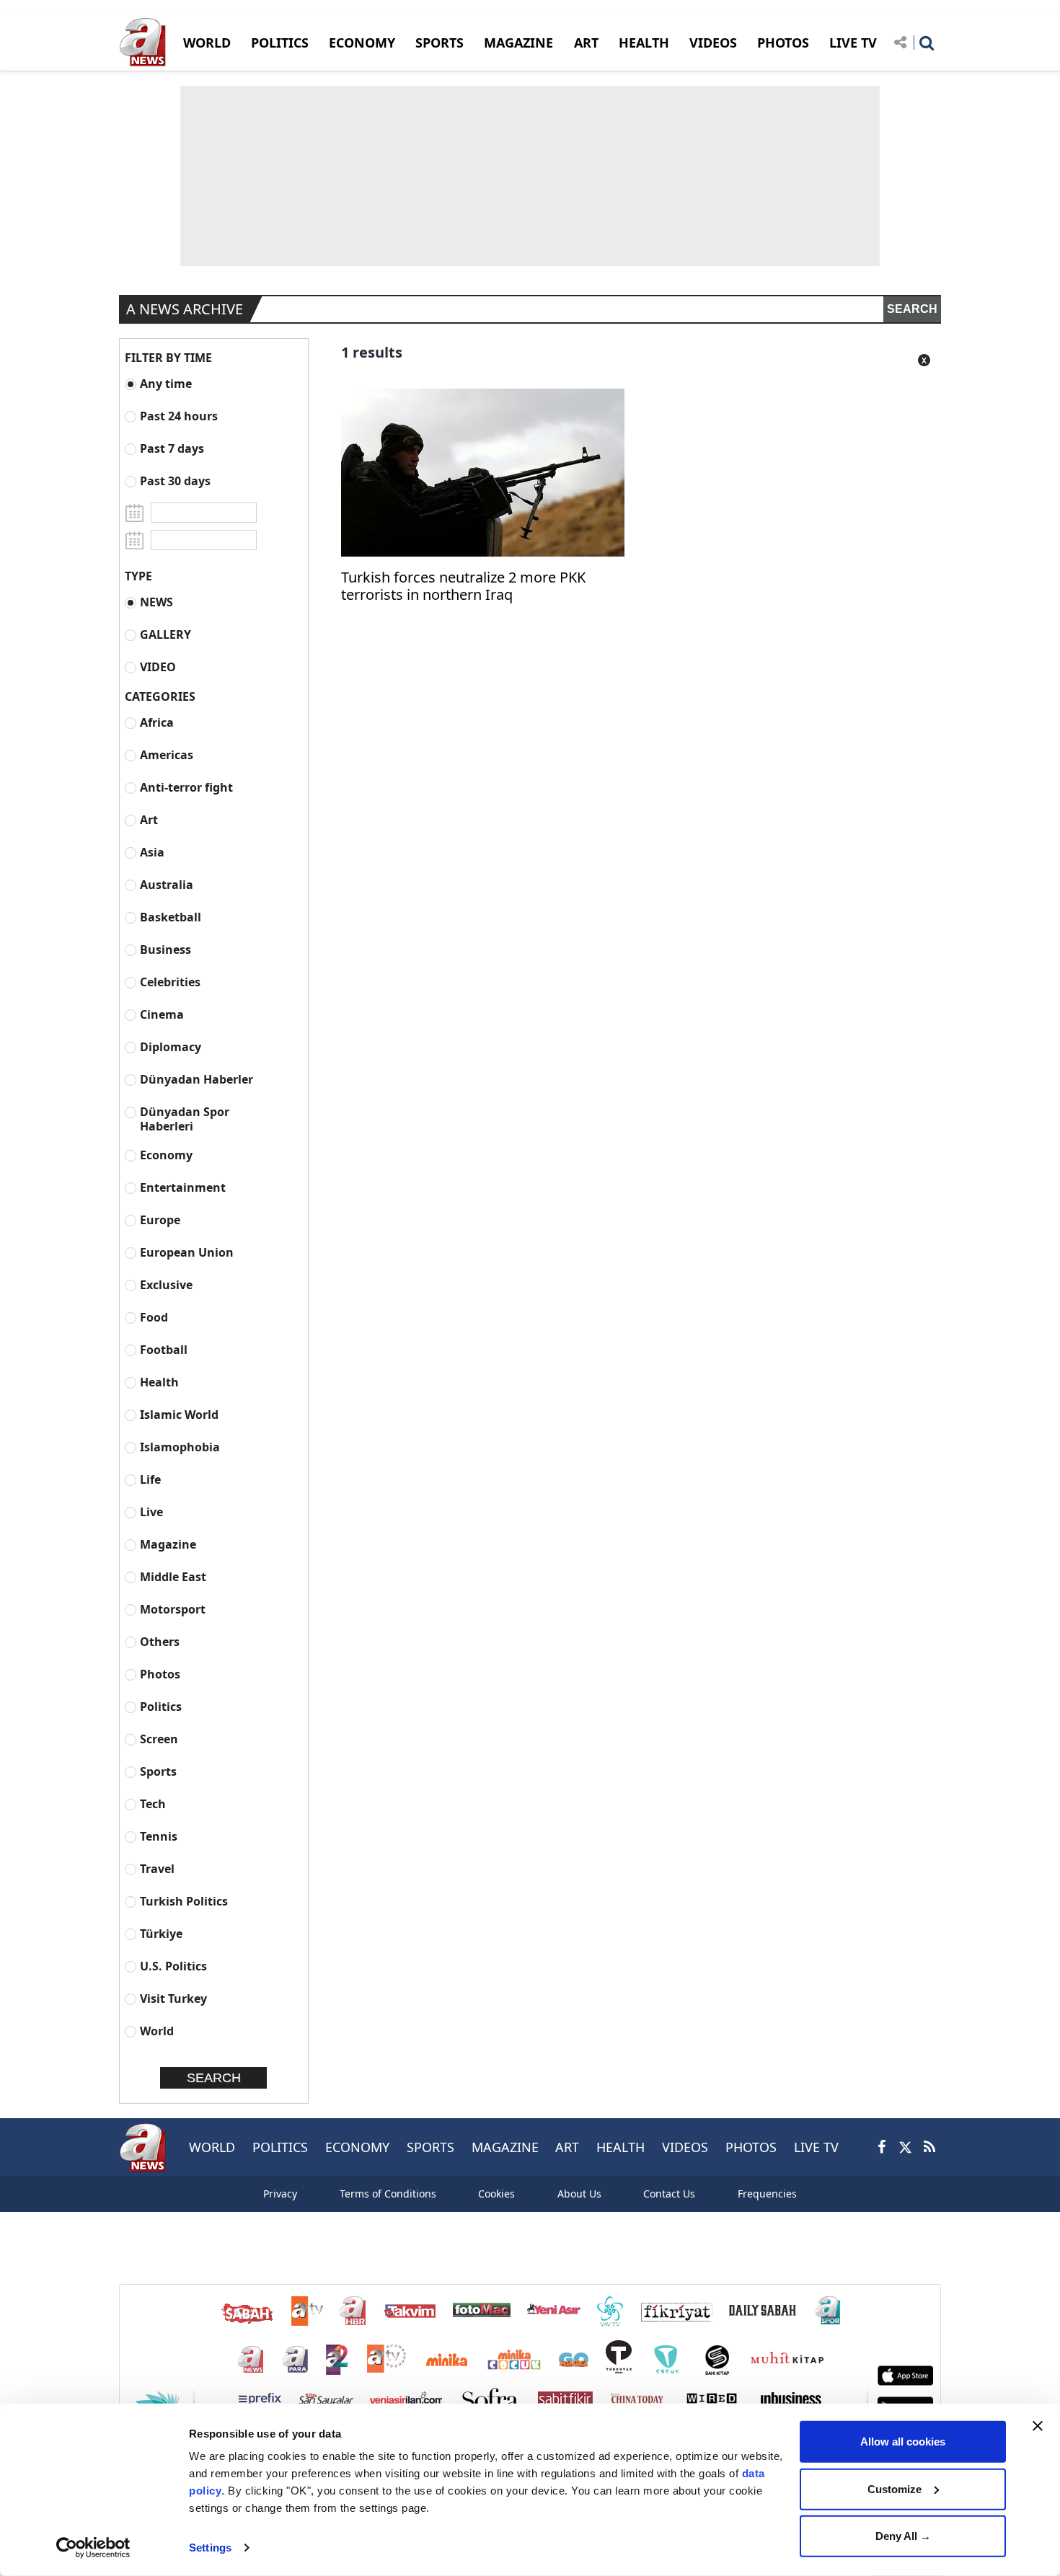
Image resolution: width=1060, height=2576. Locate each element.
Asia (152, 852)
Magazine (168, 1544)
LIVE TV (853, 43)
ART (586, 43)
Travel (157, 1868)
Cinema (162, 1014)
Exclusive (166, 1284)
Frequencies (767, 2194)
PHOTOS (783, 43)
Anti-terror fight (186, 787)
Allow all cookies (903, 2442)
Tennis (159, 1836)
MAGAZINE (518, 43)
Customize (895, 2488)
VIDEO (158, 667)
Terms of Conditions (388, 2194)
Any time (166, 383)
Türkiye (161, 1933)
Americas (167, 754)
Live (151, 1511)
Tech (153, 1803)
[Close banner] (1038, 2426)
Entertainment (183, 1187)
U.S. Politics (173, 1966)
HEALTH (644, 43)
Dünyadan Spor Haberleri (185, 1119)
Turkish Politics (184, 1901)
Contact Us (669, 2194)
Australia (167, 884)
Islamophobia (180, 1447)
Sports (158, 1771)
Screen (159, 1739)
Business (165, 949)
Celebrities (170, 982)
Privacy (280, 2194)
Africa (157, 722)
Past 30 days (175, 481)
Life (150, 1479)
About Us (579, 2194)
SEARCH (912, 309)
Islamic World (179, 1414)
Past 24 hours (179, 416)
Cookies (496, 2194)
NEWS (156, 602)
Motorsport (173, 1609)
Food (154, 1317)
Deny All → (903, 2536)
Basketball (171, 917)
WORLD (207, 43)
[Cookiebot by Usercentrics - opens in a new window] (93, 2548)
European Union (187, 1252)
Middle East (173, 1576)
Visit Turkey (173, 1998)
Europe (160, 1220)
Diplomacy (171, 1046)
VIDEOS (713, 43)
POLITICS (280, 43)
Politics (161, 1706)
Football (164, 1349)
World (157, 2031)
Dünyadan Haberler (196, 1079)
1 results (372, 352)
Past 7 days (172, 448)
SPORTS (440, 43)
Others (160, 1641)
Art (149, 819)
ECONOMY (362, 43)
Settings (210, 2548)
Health (159, 1382)
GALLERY (165, 634)
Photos (160, 1674)
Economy (166, 1155)
